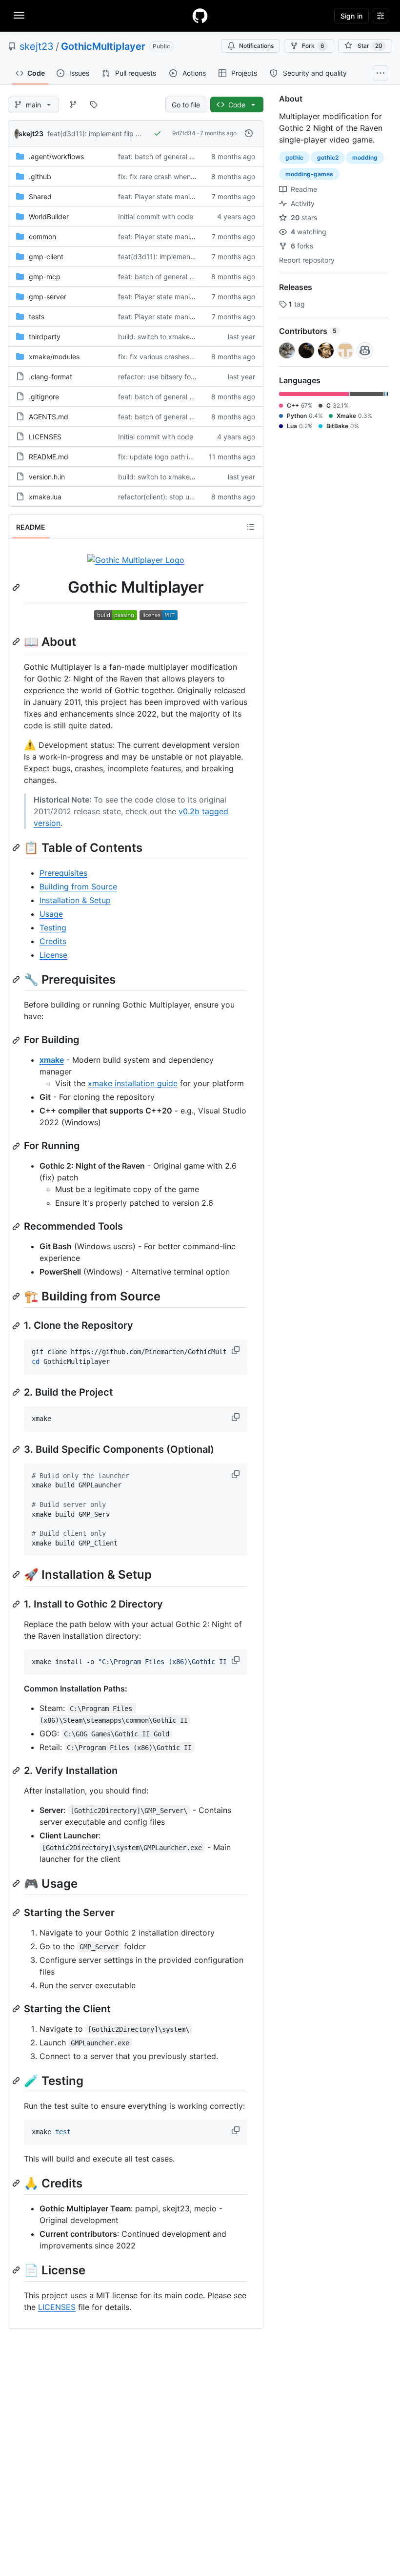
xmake (52, 1060)
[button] (237, 1350)
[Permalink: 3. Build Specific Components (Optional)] (17, 1449)
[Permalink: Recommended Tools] (17, 1227)
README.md (49, 457)
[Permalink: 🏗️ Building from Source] (17, 1296)
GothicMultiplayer (103, 46)
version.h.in (47, 477)
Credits (53, 941)
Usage (51, 914)
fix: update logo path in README (170, 457)
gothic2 (328, 157)
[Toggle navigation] (19, 15)
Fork (313, 46)
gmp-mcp (45, 277)
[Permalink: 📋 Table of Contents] (17, 847)
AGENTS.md (49, 417)
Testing (53, 927)
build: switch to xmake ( (156, 337)
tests (37, 317)
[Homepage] (200, 16)
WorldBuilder (49, 216)
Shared (40, 196)
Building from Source (78, 886)
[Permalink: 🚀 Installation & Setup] (17, 1575)
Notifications (256, 46)
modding (365, 157)
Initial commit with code (156, 216)
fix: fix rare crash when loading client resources (193, 176)
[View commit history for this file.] (249, 133)
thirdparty (45, 337)
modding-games (309, 174)
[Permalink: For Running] (17, 1146)
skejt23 (37, 46)
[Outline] (251, 527)
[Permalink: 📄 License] (17, 2270)
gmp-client (46, 257)
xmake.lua (45, 497)
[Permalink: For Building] (17, 1040)
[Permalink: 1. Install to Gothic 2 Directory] (17, 1604)
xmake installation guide (133, 1083)
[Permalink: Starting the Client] (17, 2009)
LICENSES (45, 437)
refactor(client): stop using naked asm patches (193, 497)
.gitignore (44, 397)
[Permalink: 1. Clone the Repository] (17, 1326)
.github (40, 176)
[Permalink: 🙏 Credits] (17, 2183)
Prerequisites (63, 873)
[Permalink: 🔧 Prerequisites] (17, 979)
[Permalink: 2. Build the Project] (17, 1392)
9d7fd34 (184, 133)
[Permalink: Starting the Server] (17, 1913)
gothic (294, 157)
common (42, 237)
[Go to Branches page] (73, 104)
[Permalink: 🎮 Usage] (17, 1883)
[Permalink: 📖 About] (17, 641)
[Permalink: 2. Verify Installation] (17, 1771)
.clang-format (50, 377)
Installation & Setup (75, 900)
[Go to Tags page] (94, 104)
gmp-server (48, 297)
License (53, 955)
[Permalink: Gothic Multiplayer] (17, 587)
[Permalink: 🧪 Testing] (17, 2081)
